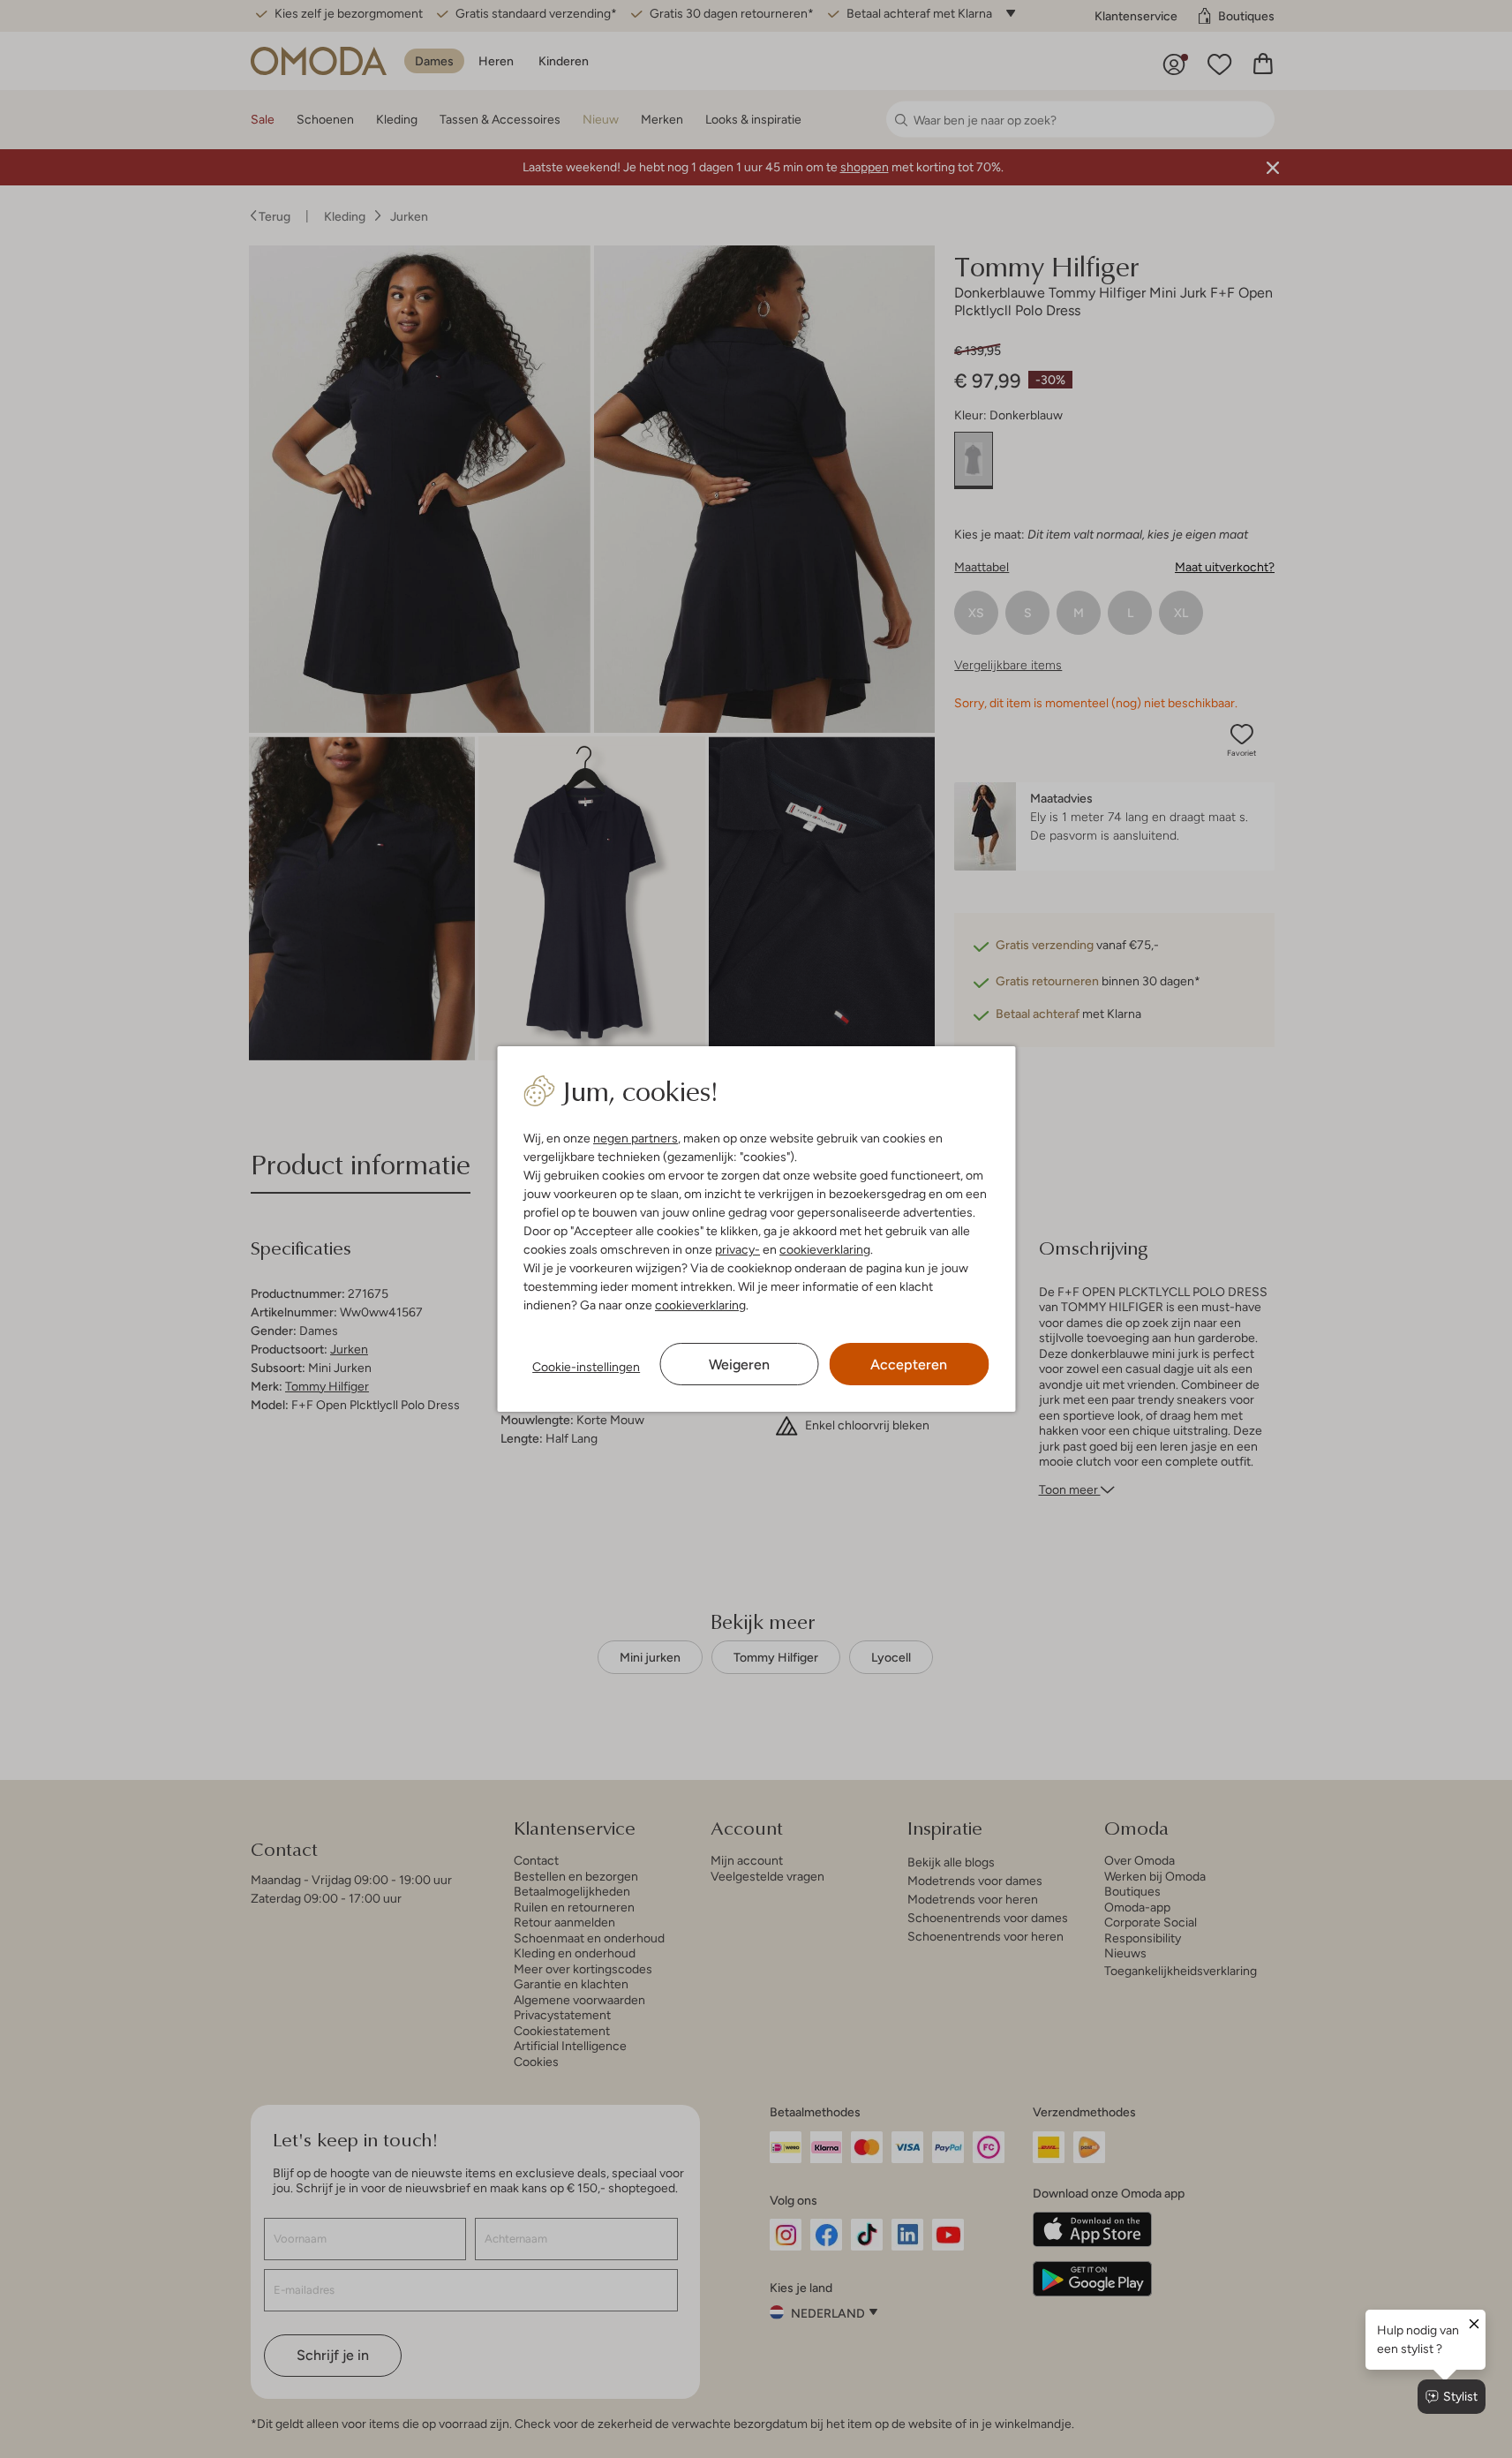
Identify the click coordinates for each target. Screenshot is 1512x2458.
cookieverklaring (825, 1249)
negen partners (636, 1138)
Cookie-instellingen (586, 1367)
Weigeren (739, 1365)
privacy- (737, 1249)
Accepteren (909, 1365)
